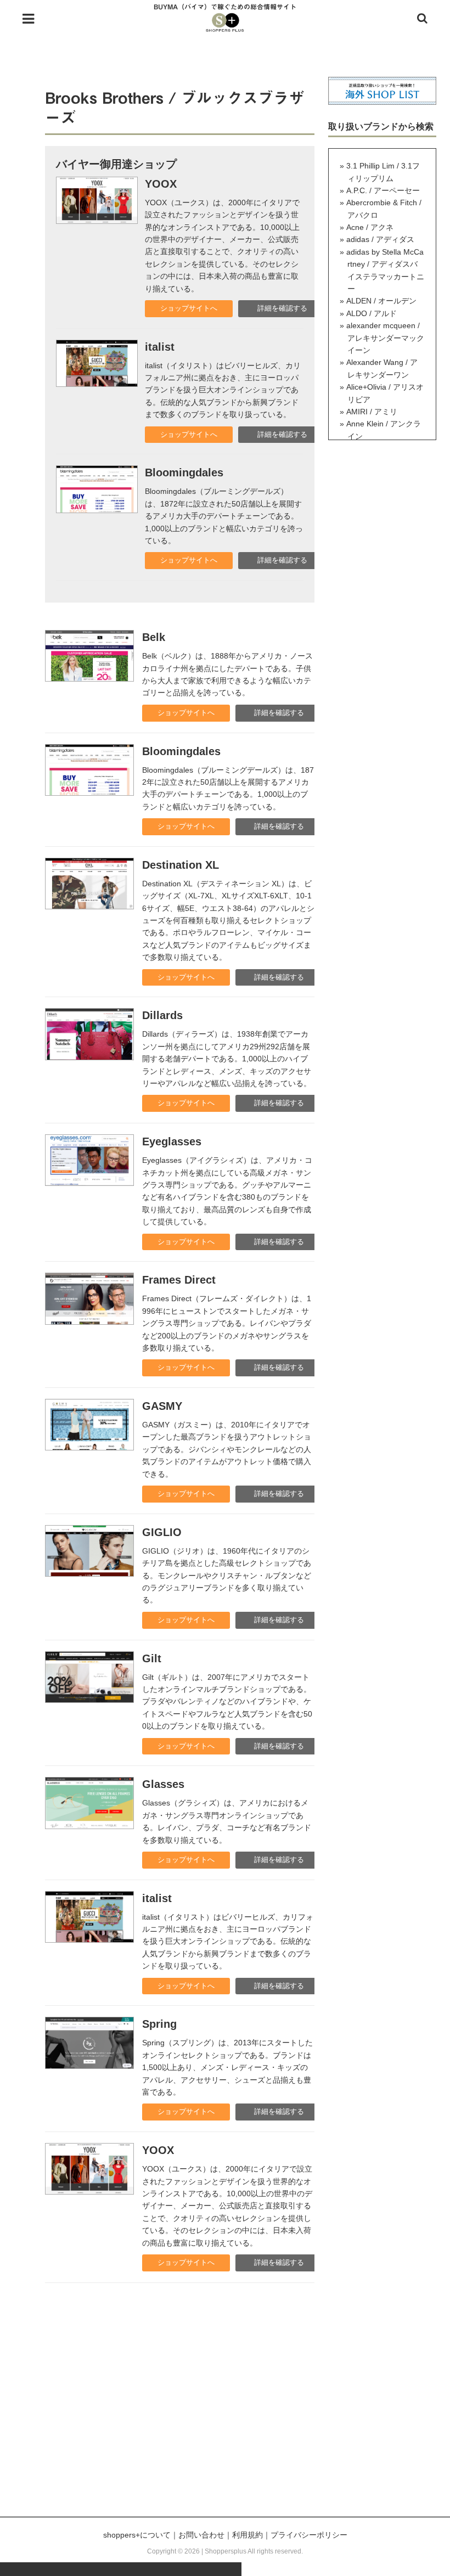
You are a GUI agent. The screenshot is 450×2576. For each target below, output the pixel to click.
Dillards (162, 1015)
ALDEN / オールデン (381, 301)
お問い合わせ (201, 2535)
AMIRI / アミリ (372, 412)
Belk (154, 637)
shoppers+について (137, 2535)
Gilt (152, 1658)
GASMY (162, 1406)
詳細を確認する (282, 308)
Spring (159, 2024)
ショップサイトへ (189, 308)
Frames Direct (179, 1280)
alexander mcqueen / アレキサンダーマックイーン (385, 338)
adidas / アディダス (380, 239)
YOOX (161, 184)
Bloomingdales (184, 473)
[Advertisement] (225, 2412)
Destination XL (181, 865)
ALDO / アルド (372, 313)
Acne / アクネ (370, 227)
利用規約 (248, 2535)
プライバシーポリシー (309, 2535)
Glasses (163, 1784)
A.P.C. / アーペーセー (383, 190)
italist (160, 347)
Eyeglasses (172, 1141)
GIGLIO (162, 1532)
